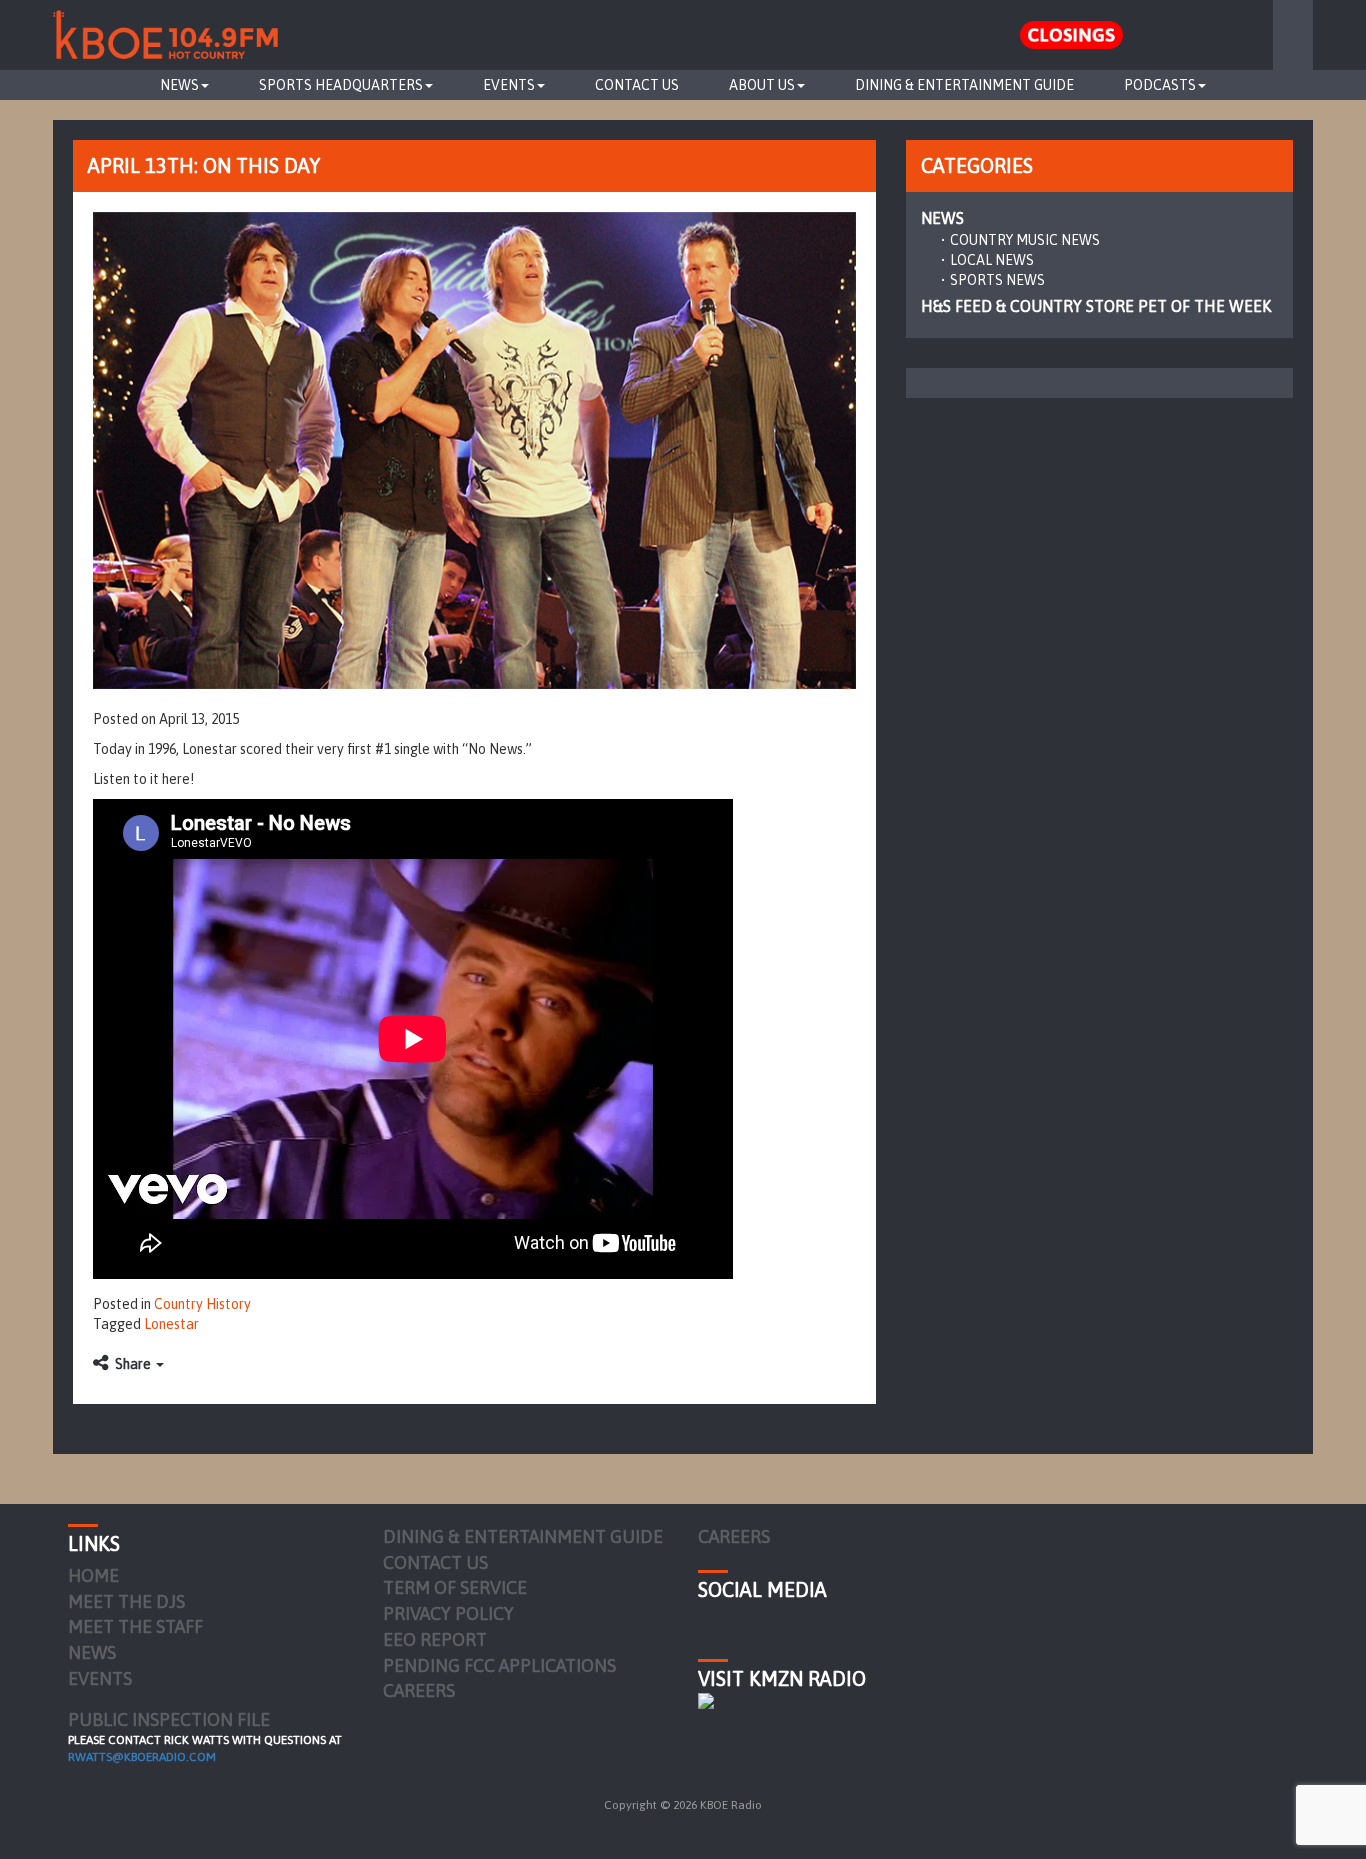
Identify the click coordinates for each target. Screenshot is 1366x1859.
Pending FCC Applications (499, 1665)
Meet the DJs (126, 1601)
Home (93, 1575)
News (179, 85)
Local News (992, 260)
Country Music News (1025, 240)
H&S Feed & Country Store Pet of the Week (1096, 306)
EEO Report (435, 1639)
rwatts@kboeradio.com (142, 1757)
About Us (762, 85)
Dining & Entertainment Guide (964, 85)
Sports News (997, 280)
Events (509, 85)
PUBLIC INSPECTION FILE (169, 1719)
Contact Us (637, 85)
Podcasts (1160, 85)
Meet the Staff (135, 1626)
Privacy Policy (448, 1613)
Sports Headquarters (341, 85)
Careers (419, 1690)
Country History (202, 1304)
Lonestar (171, 1324)
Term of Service (455, 1587)
